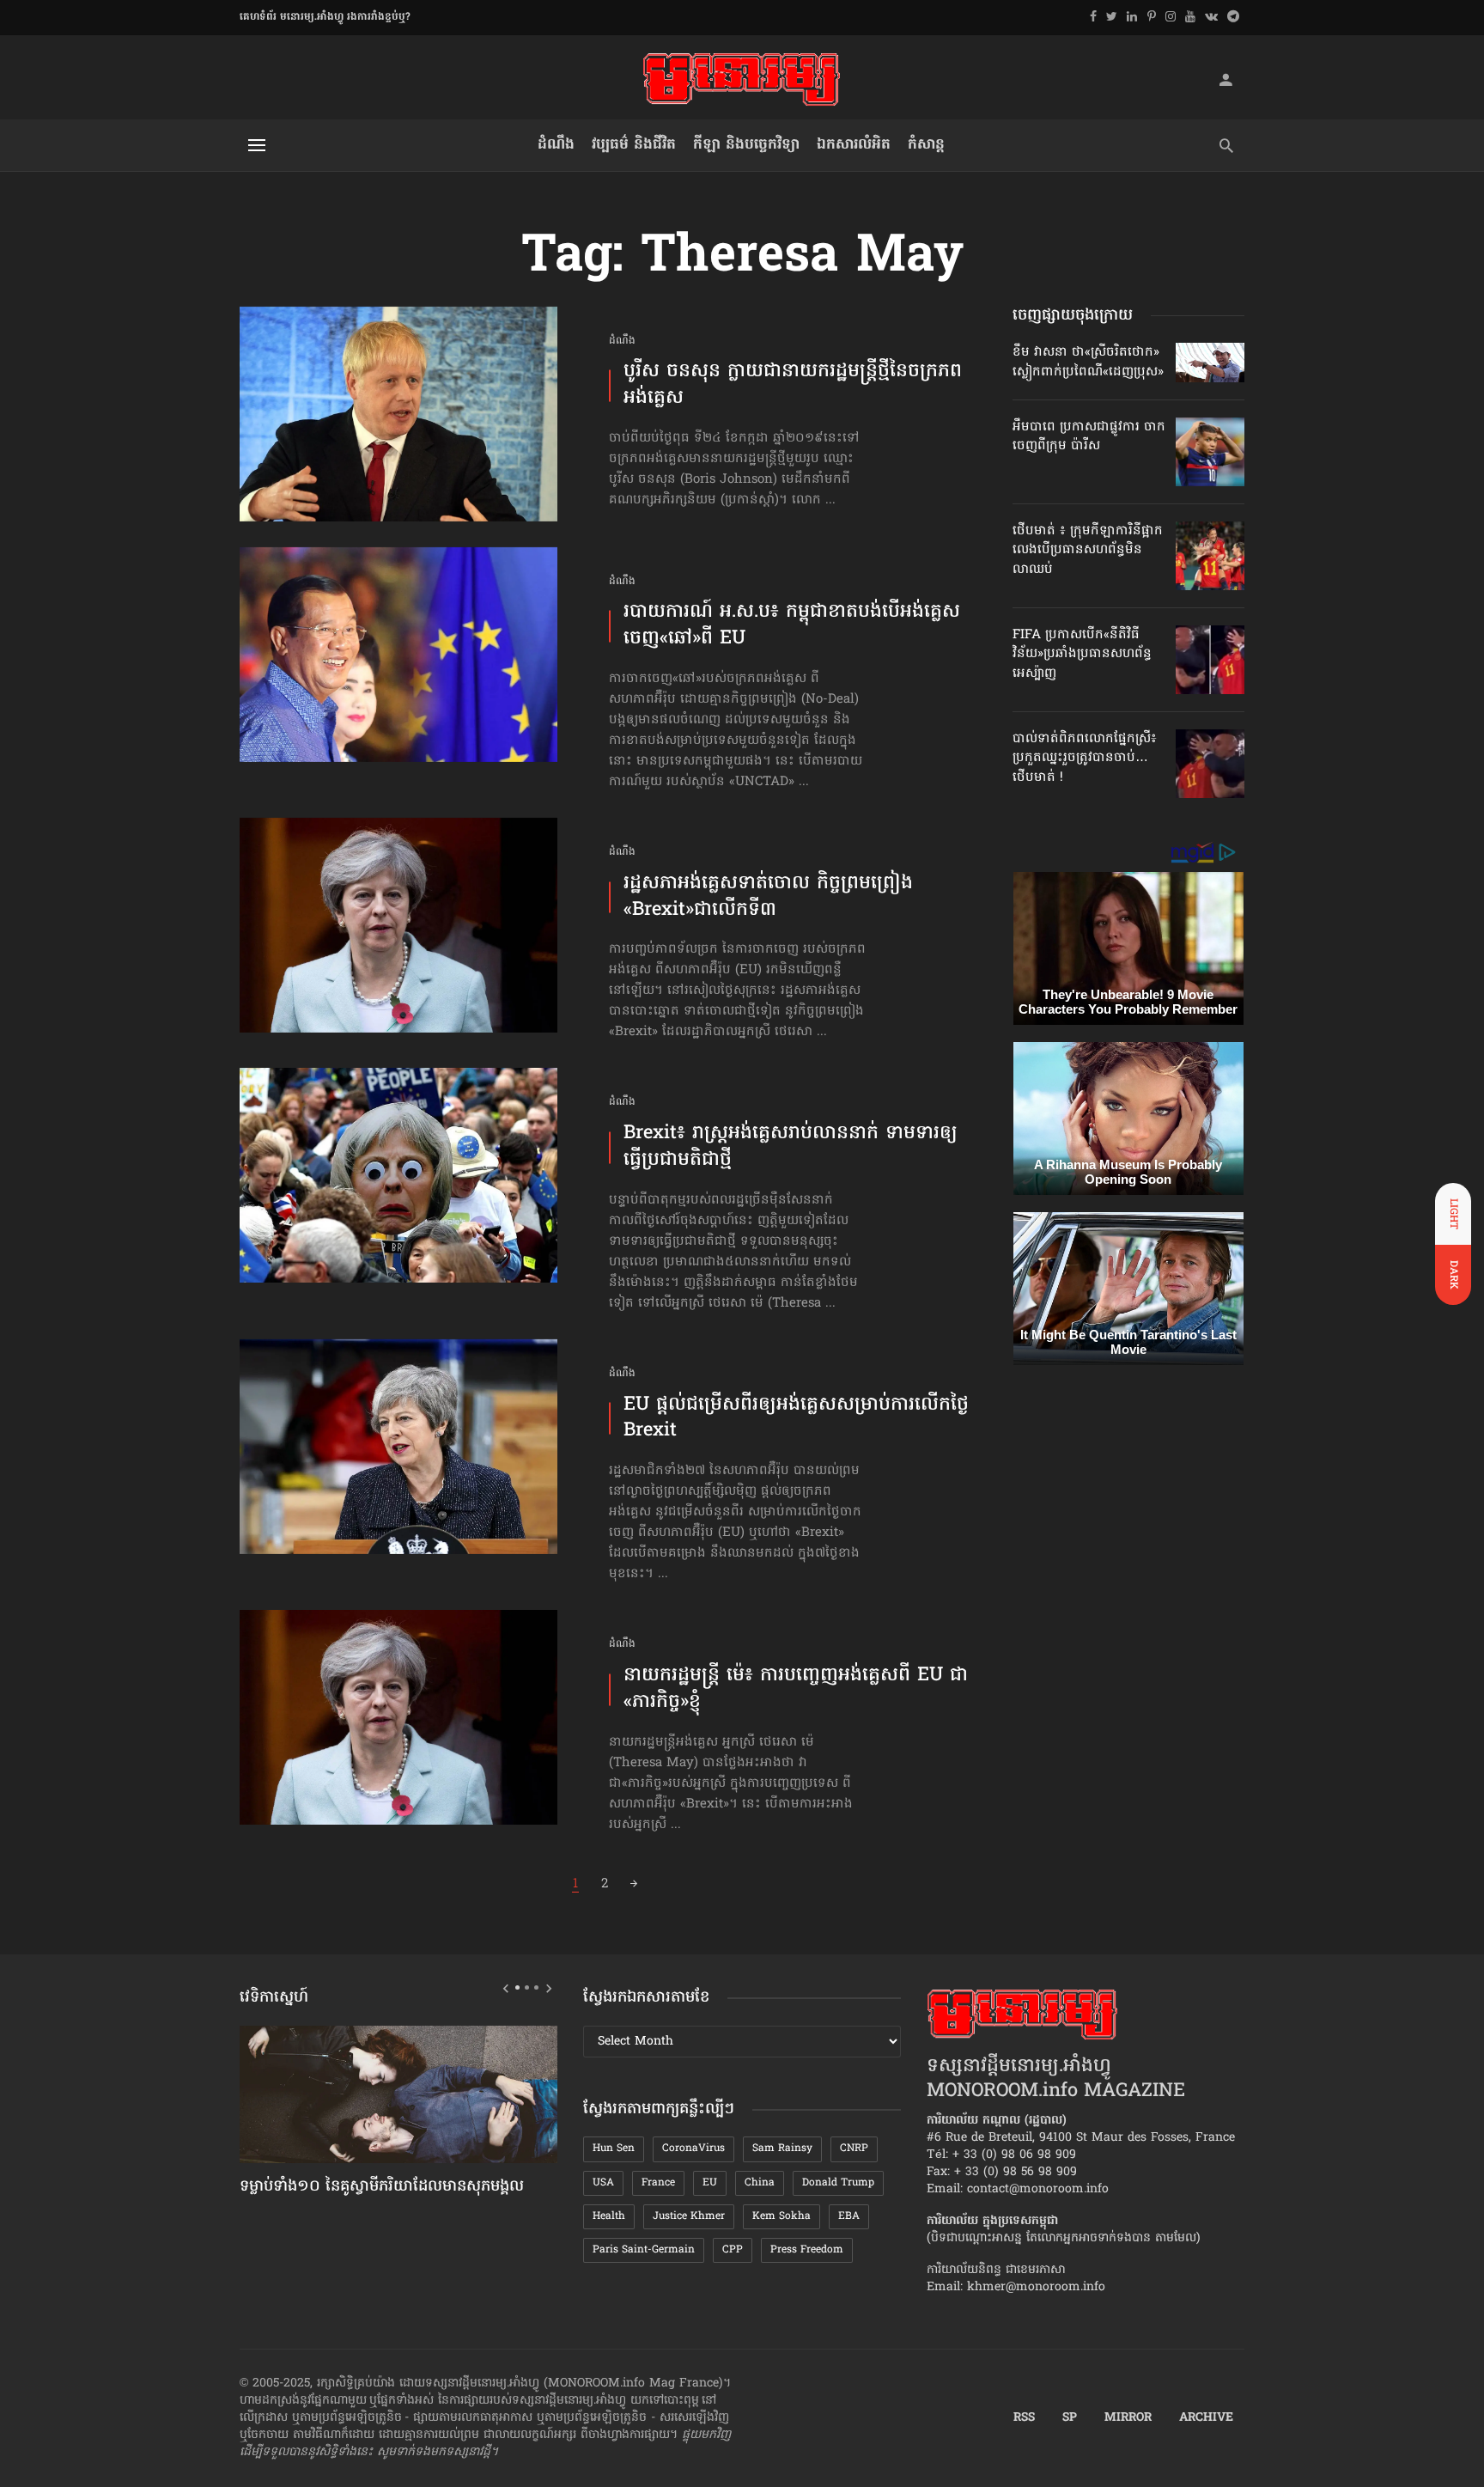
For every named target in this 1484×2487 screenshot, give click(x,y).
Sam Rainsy (782, 2149)
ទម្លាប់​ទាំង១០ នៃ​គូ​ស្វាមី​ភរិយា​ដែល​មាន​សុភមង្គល (382, 2187)
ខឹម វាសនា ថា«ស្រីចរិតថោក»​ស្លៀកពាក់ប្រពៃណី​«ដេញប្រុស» (1088, 362)
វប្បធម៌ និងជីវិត (634, 145)
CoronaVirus (693, 2149)
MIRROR (1128, 2418)
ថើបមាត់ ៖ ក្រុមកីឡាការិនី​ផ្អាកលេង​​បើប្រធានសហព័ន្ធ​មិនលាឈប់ (1088, 550)
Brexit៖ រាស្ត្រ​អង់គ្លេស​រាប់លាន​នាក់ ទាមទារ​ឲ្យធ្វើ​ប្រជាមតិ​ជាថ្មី (791, 1148)
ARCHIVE (1206, 2418)
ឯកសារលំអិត (854, 145)
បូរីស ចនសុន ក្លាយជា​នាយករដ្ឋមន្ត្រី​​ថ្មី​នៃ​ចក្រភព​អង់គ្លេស (793, 386)
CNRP (854, 2149)
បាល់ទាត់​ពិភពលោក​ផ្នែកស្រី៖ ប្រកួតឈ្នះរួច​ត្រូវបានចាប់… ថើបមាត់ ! (1085, 758)
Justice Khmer (689, 2216)
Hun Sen (614, 2149)
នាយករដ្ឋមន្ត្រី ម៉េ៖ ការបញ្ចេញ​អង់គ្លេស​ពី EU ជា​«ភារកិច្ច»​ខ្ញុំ (796, 1690)
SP (1070, 2418)
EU (710, 2183)
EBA (849, 2216)
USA (603, 2183)
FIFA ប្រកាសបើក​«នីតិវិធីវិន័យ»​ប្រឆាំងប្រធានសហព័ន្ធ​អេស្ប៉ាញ (1082, 654)
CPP (733, 2250)
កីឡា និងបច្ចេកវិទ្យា (746, 145)
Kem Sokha (782, 2216)
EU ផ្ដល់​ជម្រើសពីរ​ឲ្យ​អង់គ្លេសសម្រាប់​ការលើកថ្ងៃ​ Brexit (796, 1419)
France (658, 2183)
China (760, 2183)
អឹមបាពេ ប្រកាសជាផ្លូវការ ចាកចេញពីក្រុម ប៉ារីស (1089, 436)
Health (609, 2216)
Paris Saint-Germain (644, 2250)
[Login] (1226, 79)
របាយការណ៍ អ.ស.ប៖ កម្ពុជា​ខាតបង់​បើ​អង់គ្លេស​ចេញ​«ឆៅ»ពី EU (792, 626)
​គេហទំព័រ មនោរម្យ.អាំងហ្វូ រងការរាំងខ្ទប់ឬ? (325, 17)
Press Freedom (807, 2250)
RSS (1024, 2418)
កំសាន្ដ (926, 145)
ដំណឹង (556, 145)
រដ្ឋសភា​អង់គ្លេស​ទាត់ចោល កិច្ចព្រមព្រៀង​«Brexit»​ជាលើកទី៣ (768, 898)
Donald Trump (838, 2183)
